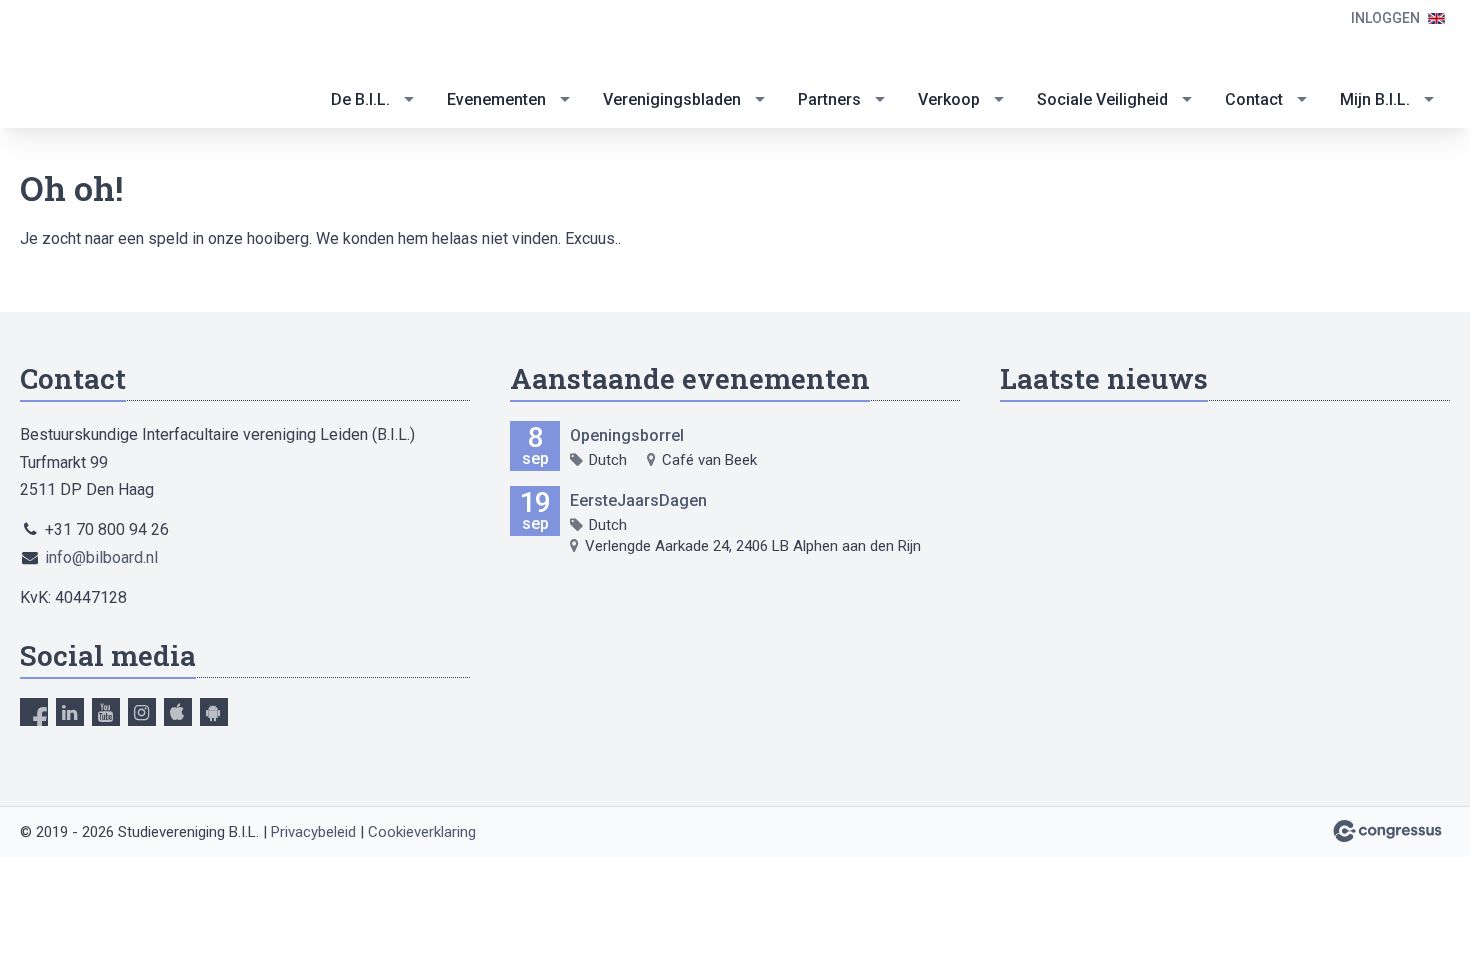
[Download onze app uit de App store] (178, 712)
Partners (829, 99)
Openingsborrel (627, 435)
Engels (1436, 18)
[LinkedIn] (70, 712)
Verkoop (949, 99)
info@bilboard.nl (101, 557)
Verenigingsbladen (672, 99)
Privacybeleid (313, 832)
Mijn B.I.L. (1375, 99)
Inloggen (1385, 18)
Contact (1254, 99)
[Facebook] (34, 712)
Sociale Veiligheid (1102, 99)
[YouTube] (106, 712)
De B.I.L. (360, 99)
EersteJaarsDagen (638, 500)
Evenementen (496, 99)
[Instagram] (142, 712)
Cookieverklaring (422, 832)
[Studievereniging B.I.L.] (100, 65)
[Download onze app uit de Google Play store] (214, 712)
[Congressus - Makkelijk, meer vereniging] (1387, 831)
